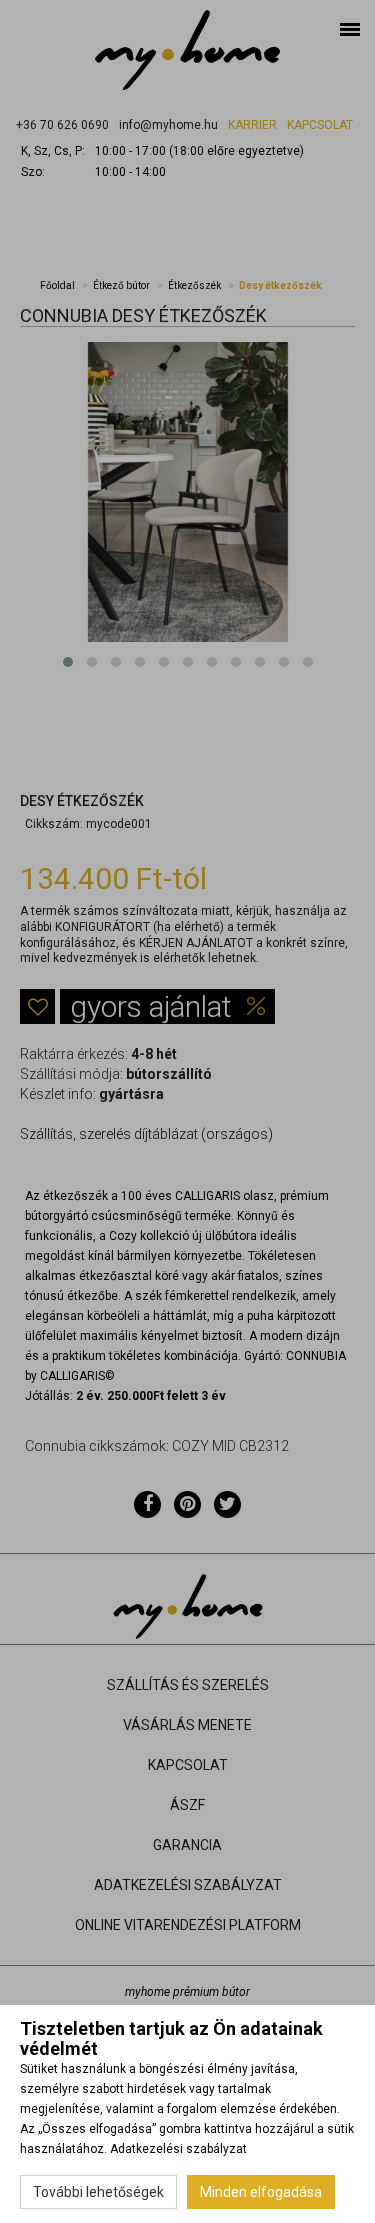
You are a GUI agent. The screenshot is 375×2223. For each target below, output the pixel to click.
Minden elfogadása (261, 2192)
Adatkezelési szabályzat (178, 2149)
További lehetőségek (98, 2192)
